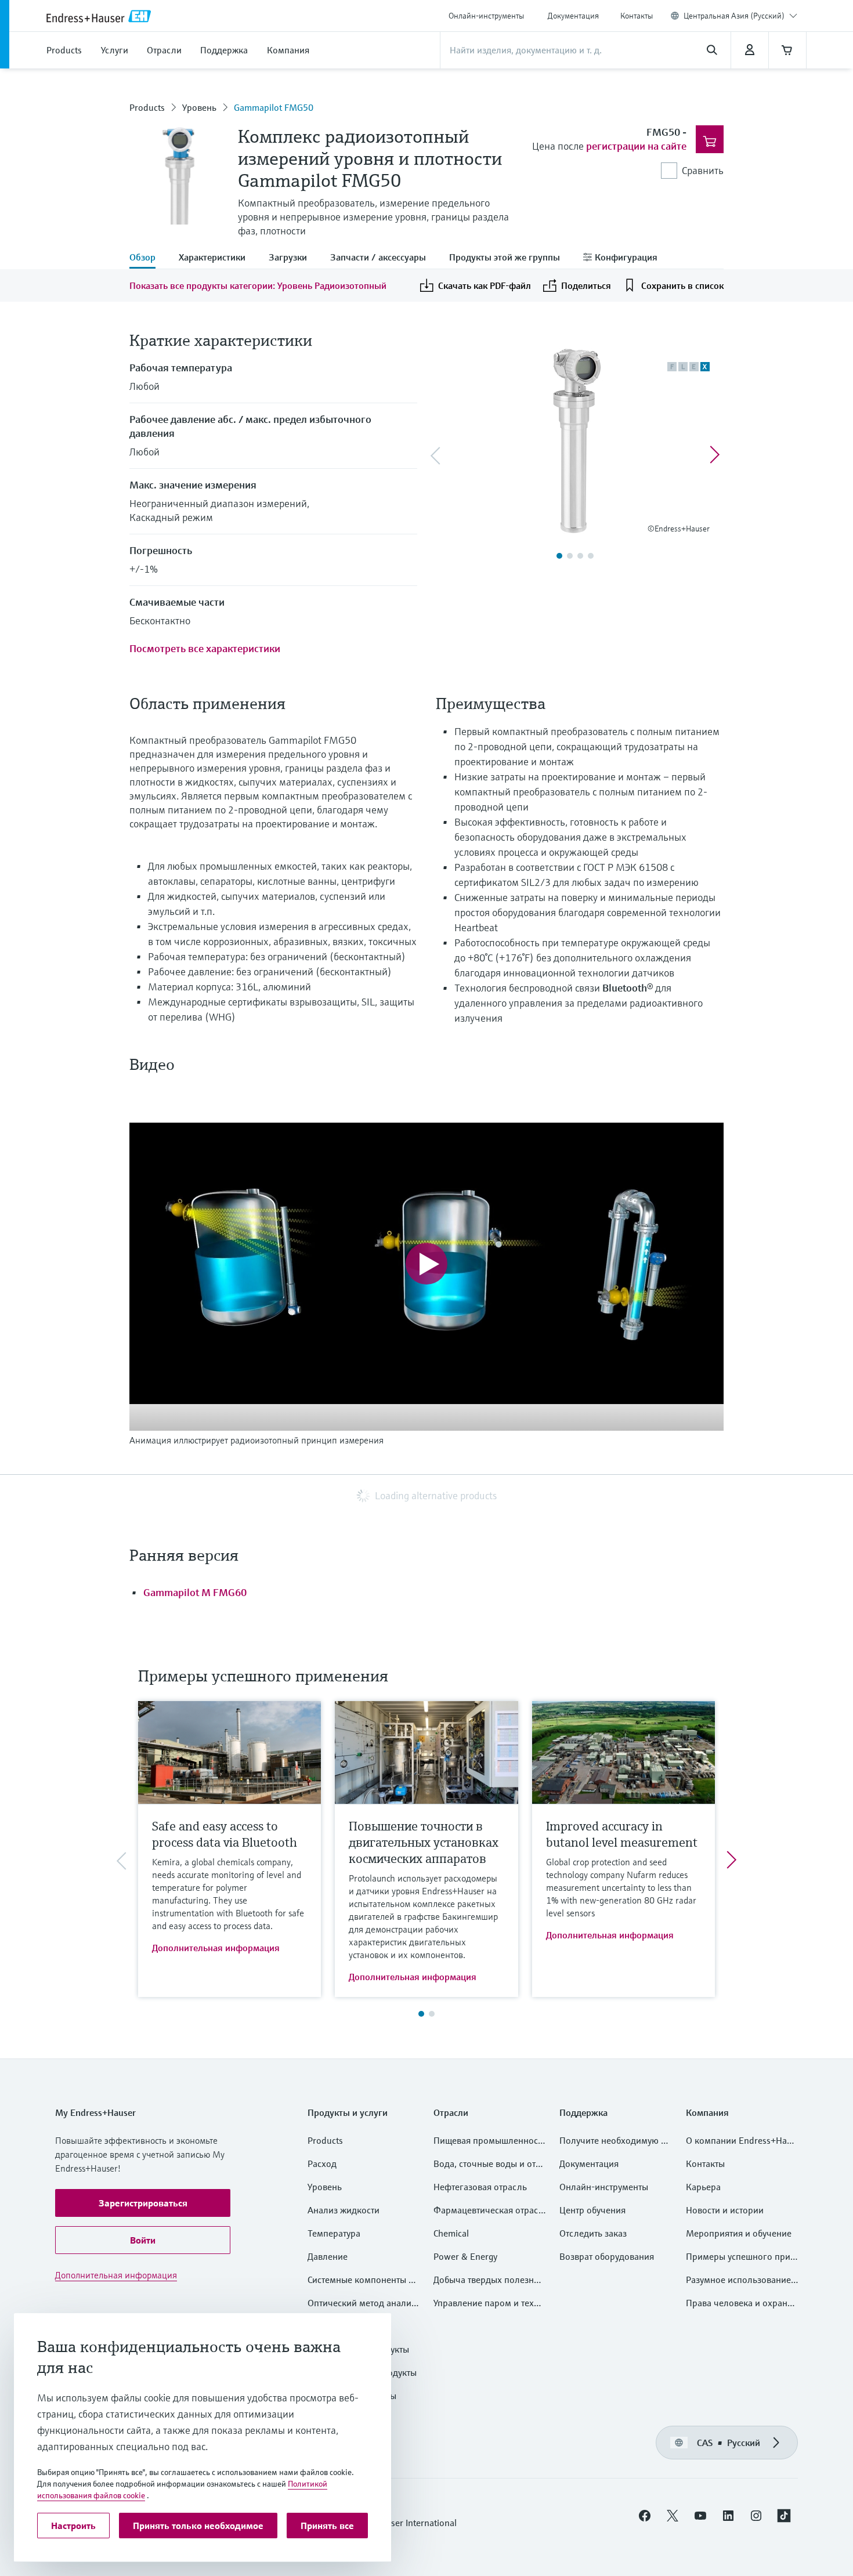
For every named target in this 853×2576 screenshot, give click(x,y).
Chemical (451, 2233)
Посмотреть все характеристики (205, 648)
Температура (334, 2233)
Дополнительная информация (216, 1948)
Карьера (703, 2187)
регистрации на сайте (636, 146)
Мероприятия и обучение (739, 2233)
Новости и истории (725, 2210)
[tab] (148, 258)
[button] (143, 2203)
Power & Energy (465, 2256)
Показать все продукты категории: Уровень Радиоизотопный (258, 285)
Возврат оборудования (607, 2256)
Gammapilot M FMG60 (195, 1592)
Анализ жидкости (344, 2210)
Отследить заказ (593, 2233)
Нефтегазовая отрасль (480, 2187)
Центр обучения (592, 2210)
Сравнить (703, 170)
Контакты (637, 16)
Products (147, 107)
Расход (322, 2163)
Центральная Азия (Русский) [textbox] (734, 16)
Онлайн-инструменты (486, 16)
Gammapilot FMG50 (274, 107)
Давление (328, 2256)
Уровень (199, 107)
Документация (573, 16)
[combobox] (740, 16)
